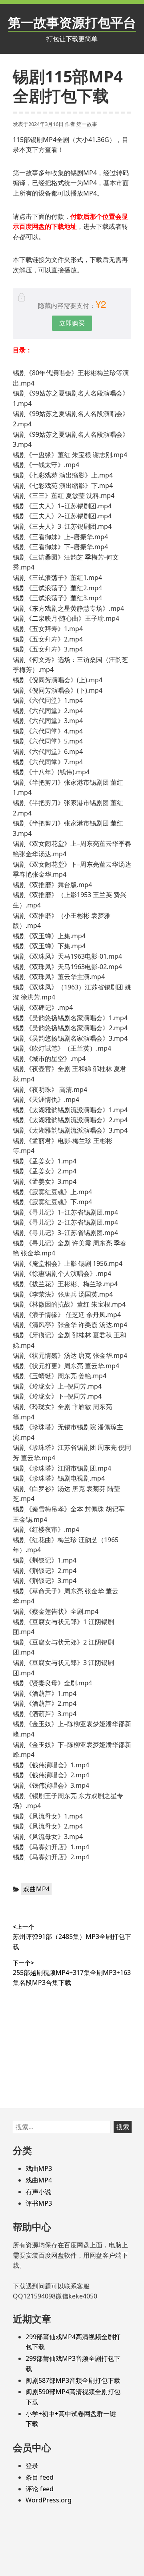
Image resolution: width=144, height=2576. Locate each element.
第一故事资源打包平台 (72, 22)
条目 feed (40, 2477)
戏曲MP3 (39, 2168)
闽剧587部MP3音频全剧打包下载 (73, 2380)
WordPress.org (49, 2500)
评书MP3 (39, 2203)
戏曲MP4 (36, 1889)
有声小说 (38, 2192)
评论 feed (40, 2489)
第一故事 (87, 124)
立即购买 (72, 323)
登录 (32, 2466)
